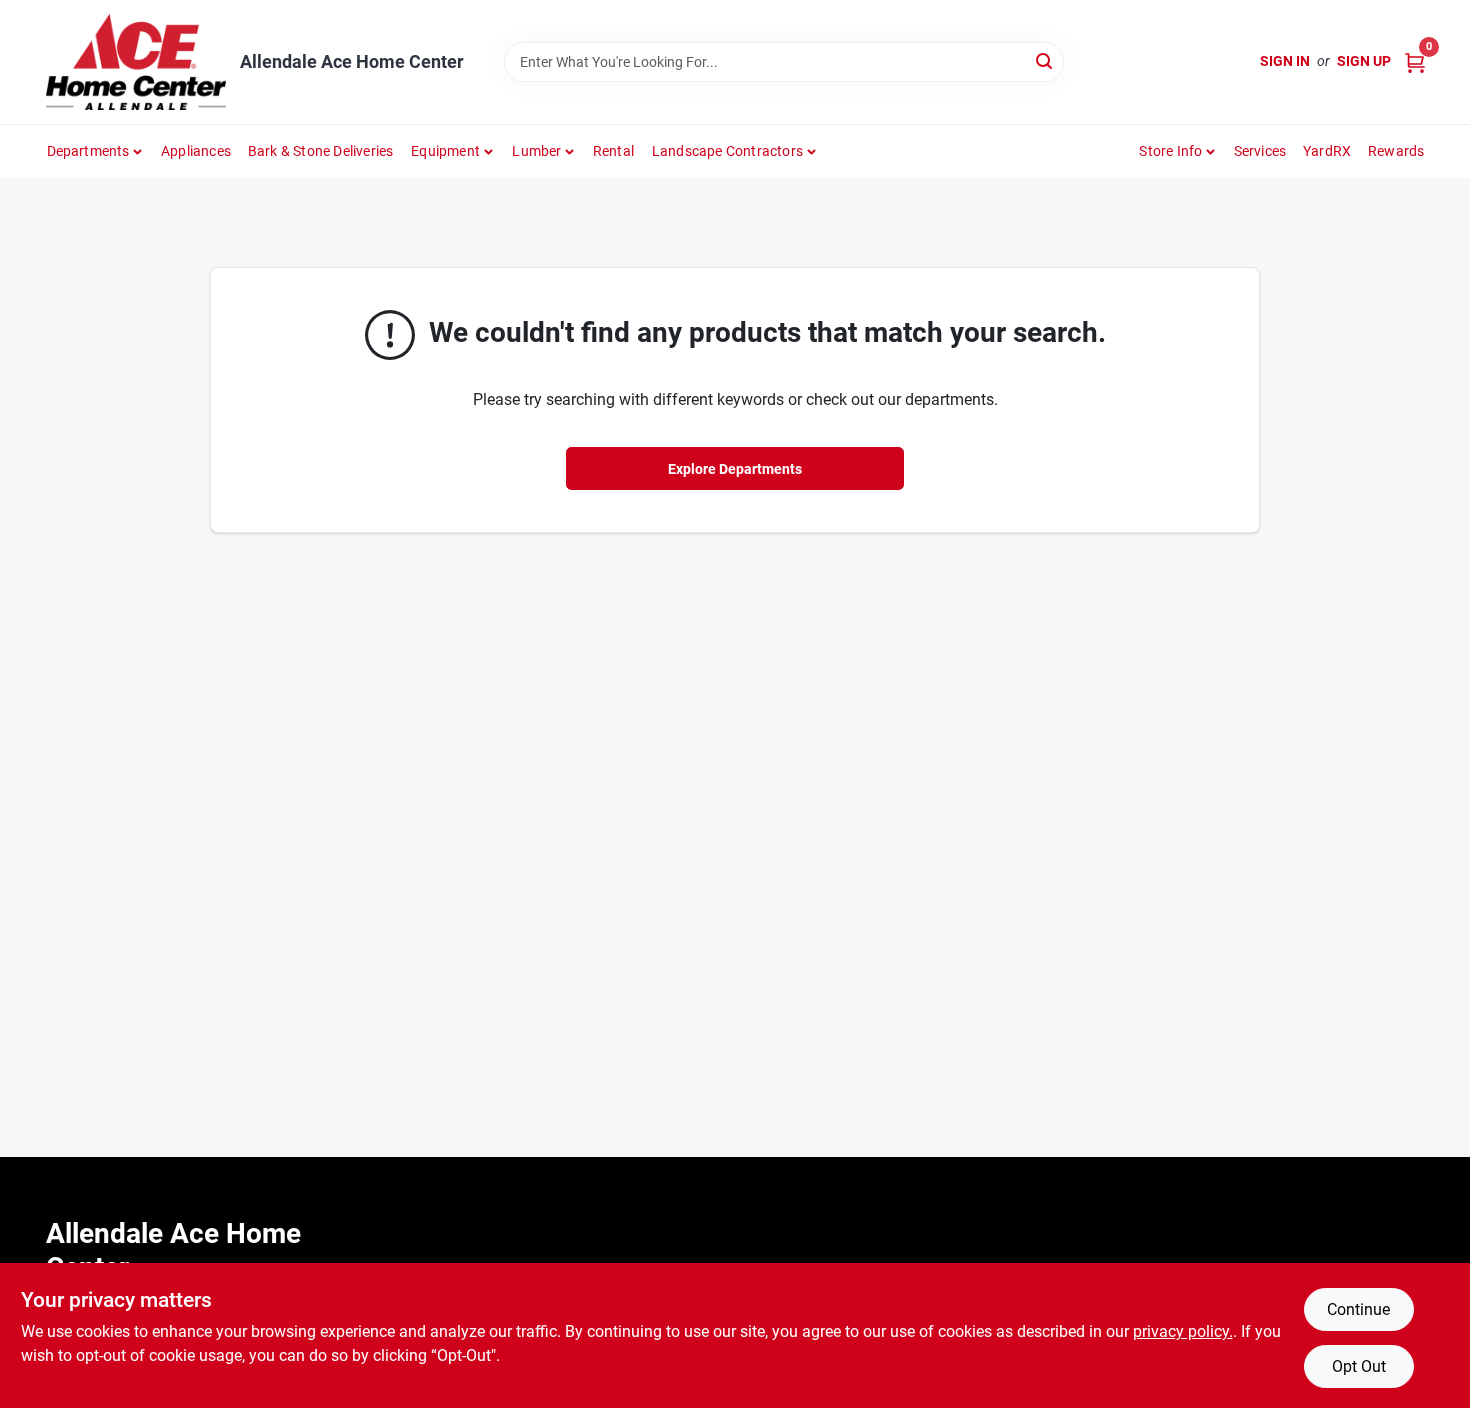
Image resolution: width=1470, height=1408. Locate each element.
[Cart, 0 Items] (1415, 61)
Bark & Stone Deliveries (321, 151)
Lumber (536, 151)
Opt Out (1359, 1366)
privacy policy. (1183, 1331)
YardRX (1327, 151)
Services (1260, 151)
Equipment (445, 151)
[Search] (1045, 60)
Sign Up (1364, 61)
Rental (613, 151)
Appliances (196, 151)
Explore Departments (735, 469)
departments (88, 151)
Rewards (1396, 151)
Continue (1358, 1309)
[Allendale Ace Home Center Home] (136, 62)
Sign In (1285, 61)
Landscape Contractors (727, 151)
